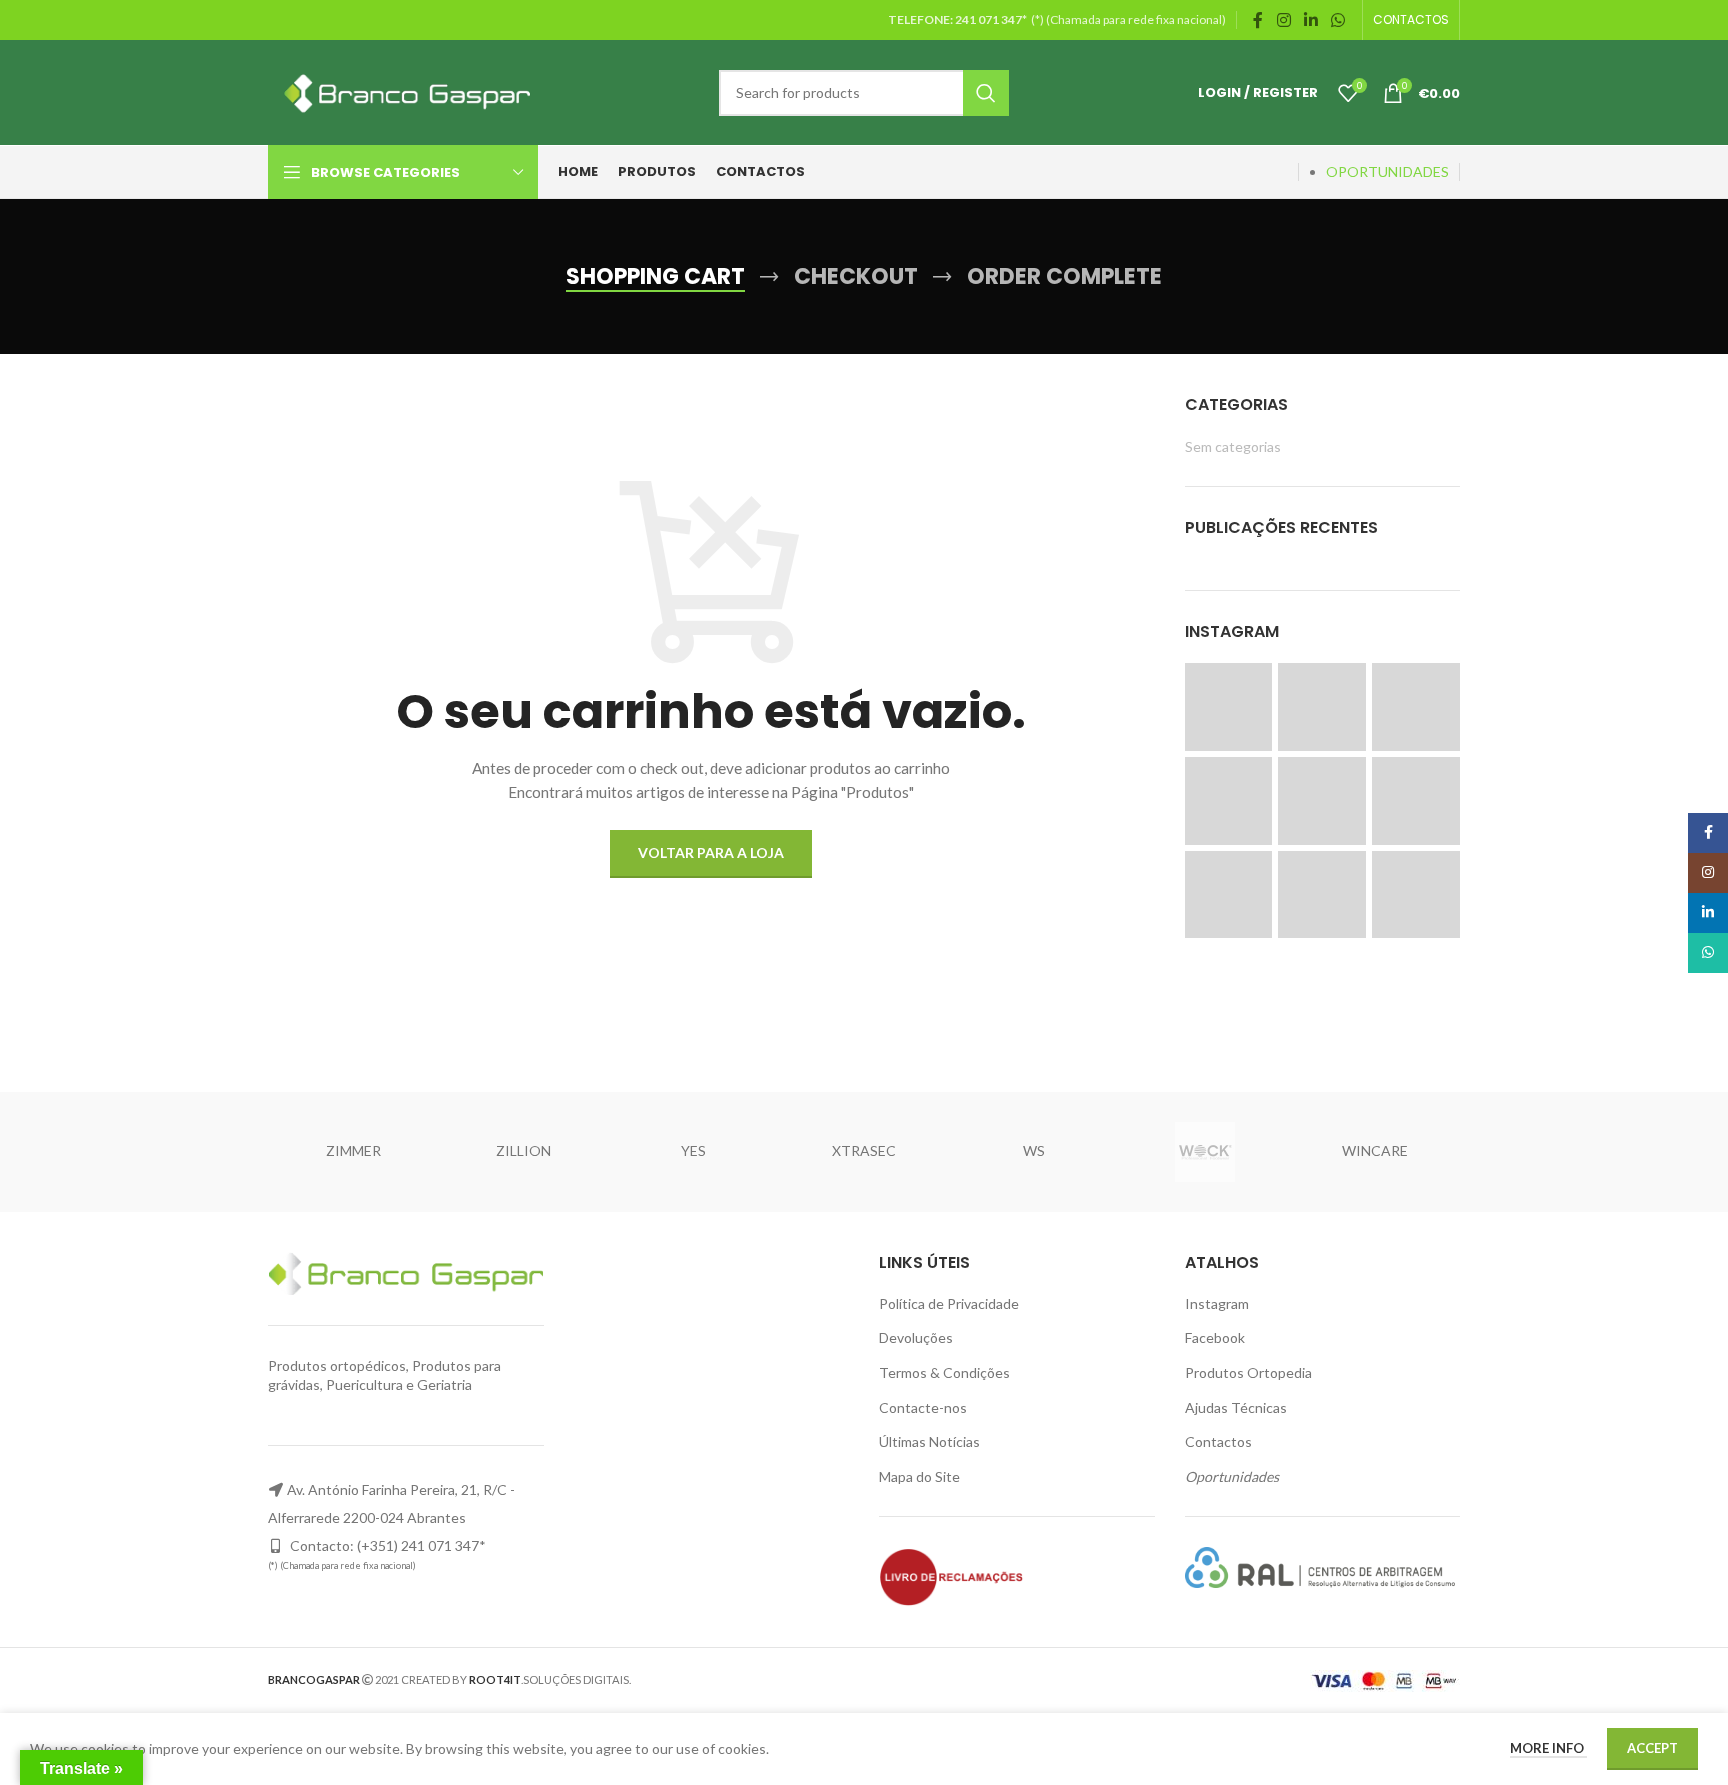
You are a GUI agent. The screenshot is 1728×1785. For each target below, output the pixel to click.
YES (693, 1150)
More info (1548, 1748)
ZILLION (523, 1150)
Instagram (1217, 1303)
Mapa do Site (919, 1476)
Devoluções (916, 1337)
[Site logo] (403, 90)
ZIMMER (353, 1150)
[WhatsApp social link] (1338, 20)
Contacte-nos (923, 1407)
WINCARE (1375, 1150)
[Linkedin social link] (1310, 20)
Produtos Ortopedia (1248, 1372)
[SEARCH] (986, 93)
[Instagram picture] (1229, 707)
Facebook (1215, 1337)
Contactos (1218, 1441)
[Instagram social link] (1283, 20)
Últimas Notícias (929, 1441)
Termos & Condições (944, 1372)
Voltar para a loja (711, 852)
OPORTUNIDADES (1387, 171)
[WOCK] (1204, 1152)
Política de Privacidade (949, 1303)
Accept (1652, 1748)
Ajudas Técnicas (1236, 1407)
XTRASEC (864, 1150)
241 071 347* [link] (992, 19)
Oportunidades (1232, 1476)
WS (1034, 1150)
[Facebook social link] (1258, 20)
